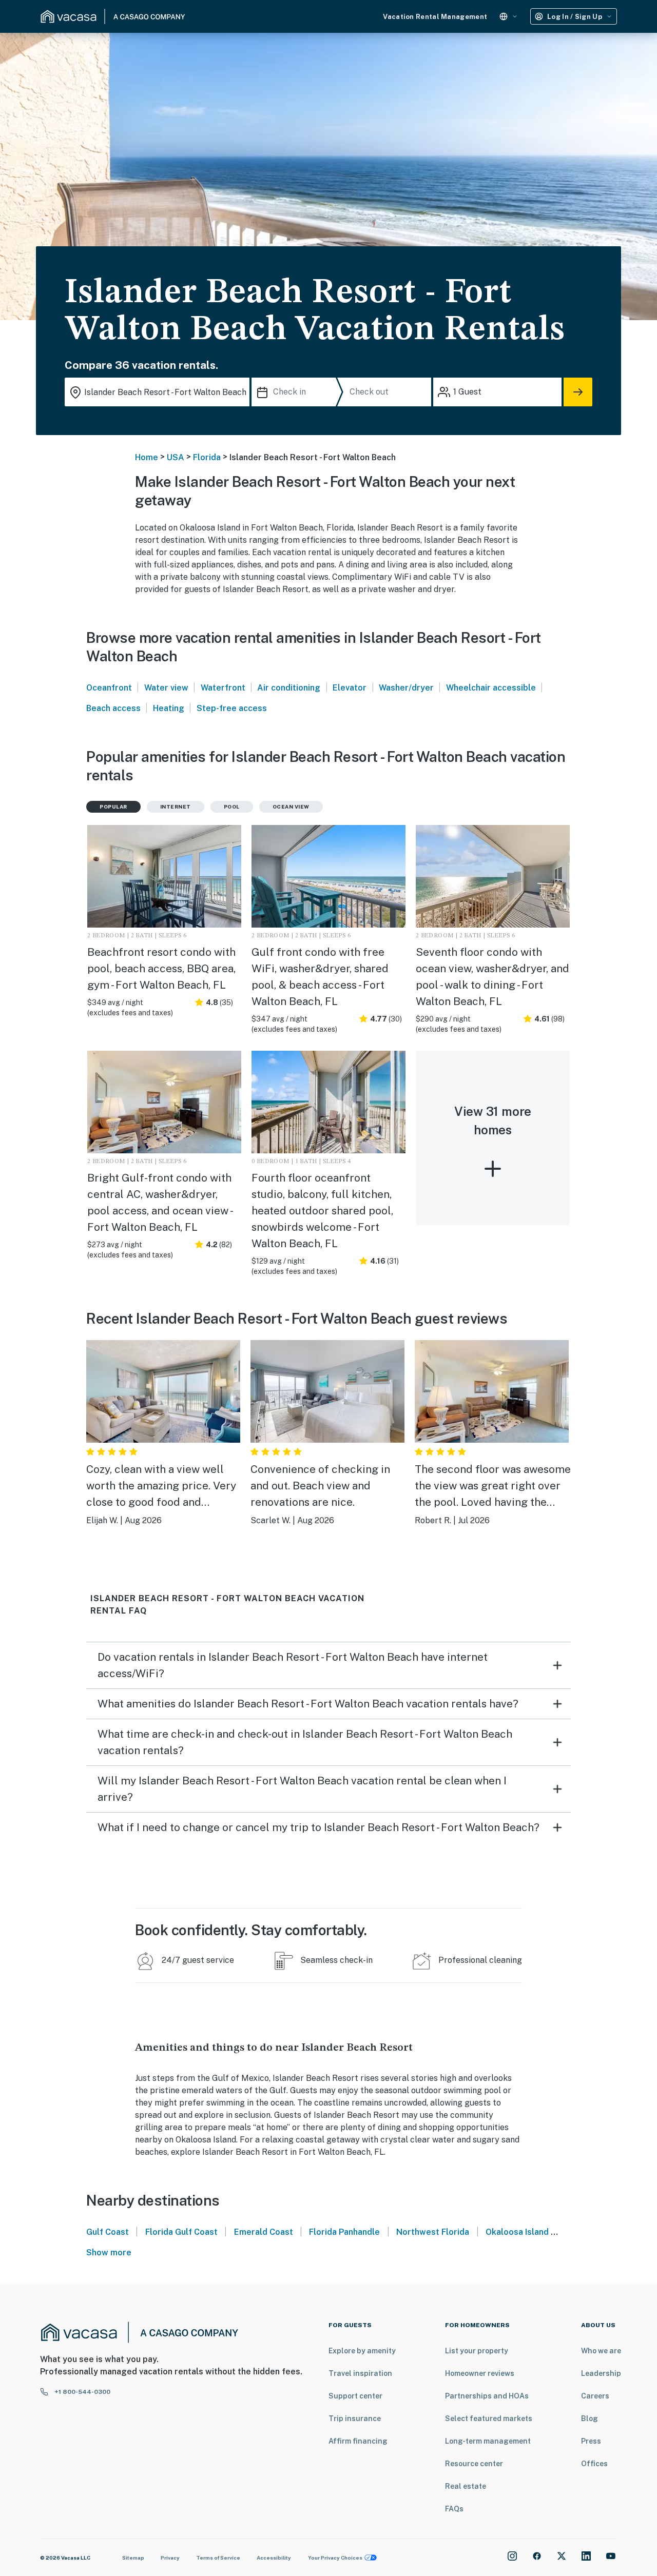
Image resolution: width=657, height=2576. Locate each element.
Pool (232, 807)
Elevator (350, 688)
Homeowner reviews (480, 2373)
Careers (595, 2396)
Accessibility (274, 2558)
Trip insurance (355, 2418)
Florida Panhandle (344, 2232)
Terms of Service (218, 2558)
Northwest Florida (433, 2232)
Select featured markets (489, 2418)
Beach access (113, 708)
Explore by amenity (362, 2351)
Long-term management (488, 2441)
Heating (169, 708)
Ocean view (291, 807)
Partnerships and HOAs (487, 2396)
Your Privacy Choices (335, 2558)
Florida (207, 457)
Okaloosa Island (517, 2232)
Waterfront (223, 688)
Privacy (170, 2558)
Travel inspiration (360, 2373)
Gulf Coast (108, 2232)
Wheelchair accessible (491, 688)
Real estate (466, 2486)
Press (591, 2441)
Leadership (601, 2373)
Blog (590, 2418)
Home (147, 457)
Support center (355, 2396)
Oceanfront (109, 688)
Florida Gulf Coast (181, 2232)
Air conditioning (289, 688)
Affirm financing (358, 2441)
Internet (176, 807)
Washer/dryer (406, 688)
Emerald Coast (264, 2232)
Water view (166, 688)
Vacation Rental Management (435, 17)
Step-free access (232, 708)
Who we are (601, 2351)
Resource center (474, 2464)
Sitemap (133, 2558)
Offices (594, 2464)
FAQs (454, 2509)
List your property (477, 2351)
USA (176, 457)
